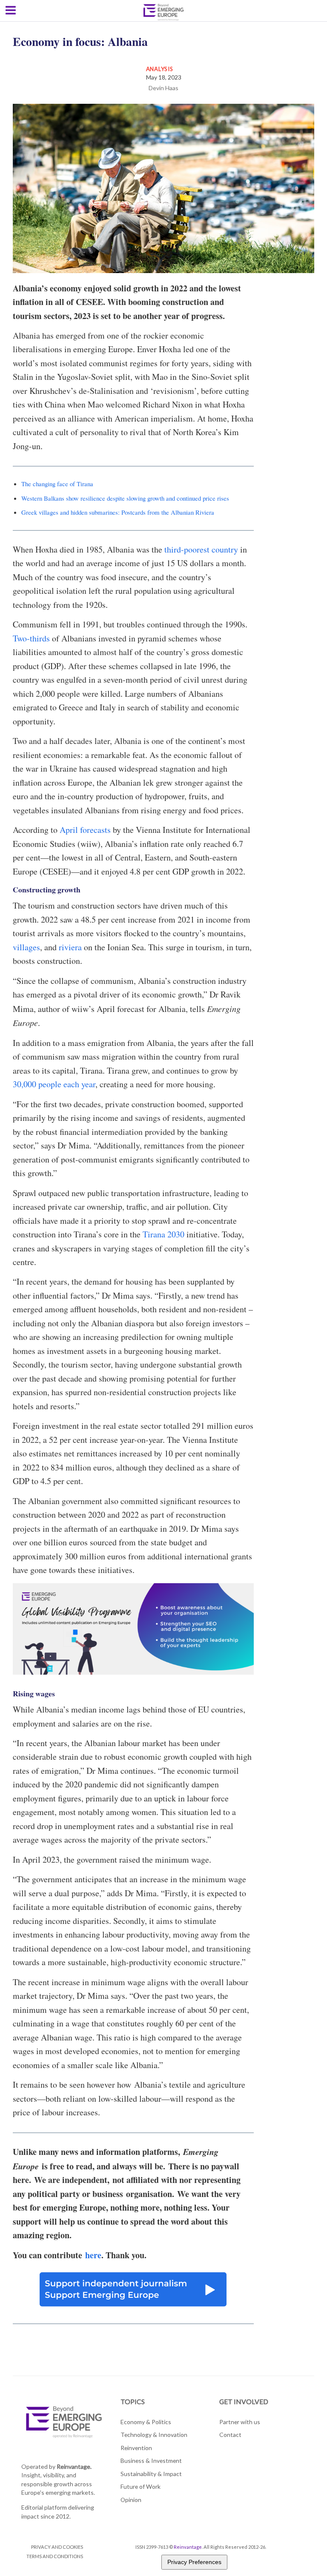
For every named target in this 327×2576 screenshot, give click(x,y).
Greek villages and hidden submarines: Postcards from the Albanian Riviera (118, 512)
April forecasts (85, 830)
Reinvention (136, 2448)
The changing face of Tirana (57, 484)
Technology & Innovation (154, 2435)
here (93, 2255)
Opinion (131, 2500)
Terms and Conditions (55, 2556)
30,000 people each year (54, 1084)
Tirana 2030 (163, 1234)
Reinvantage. (74, 2466)
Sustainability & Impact (151, 2474)
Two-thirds (31, 638)
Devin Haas (163, 88)
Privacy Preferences (194, 2562)
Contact (230, 2435)
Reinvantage (188, 2547)
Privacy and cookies (57, 2547)
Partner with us (240, 2422)
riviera (70, 947)
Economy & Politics (146, 2422)
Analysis (160, 69)
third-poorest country (201, 549)
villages (26, 947)
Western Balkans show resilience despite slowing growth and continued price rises (125, 498)
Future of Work (141, 2486)
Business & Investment (151, 2461)
